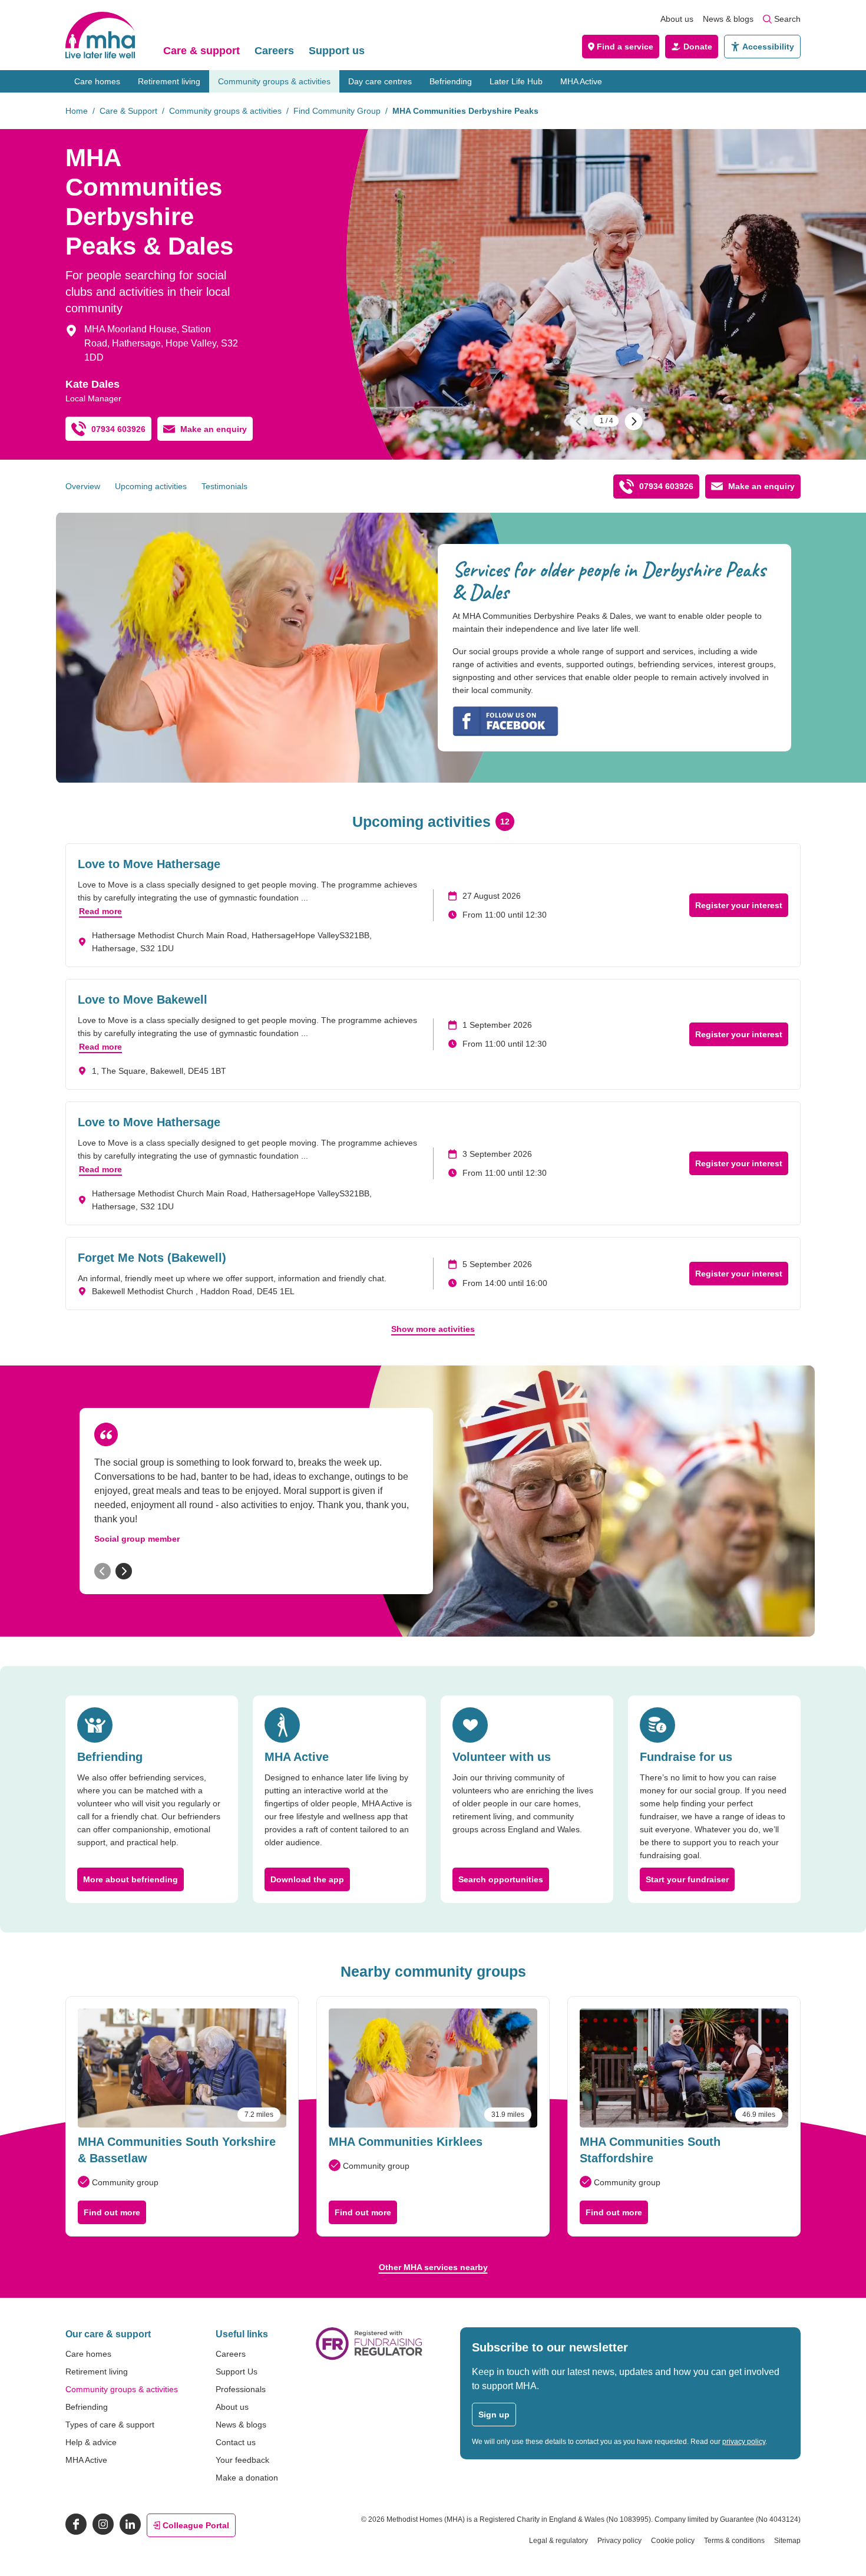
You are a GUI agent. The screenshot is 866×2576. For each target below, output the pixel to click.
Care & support (201, 51)
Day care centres (380, 81)
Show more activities (433, 1329)
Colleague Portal (196, 2525)
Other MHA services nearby (433, 2267)
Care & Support (128, 111)
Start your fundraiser (687, 1879)
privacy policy (744, 2442)
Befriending (451, 81)
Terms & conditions (734, 2541)
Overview (83, 486)
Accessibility (768, 47)
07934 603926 (118, 429)
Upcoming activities (151, 486)
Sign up (494, 2415)
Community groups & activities (274, 81)
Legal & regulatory (558, 2541)
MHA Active (581, 81)
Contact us (236, 2442)
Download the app (307, 1879)
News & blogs (728, 19)
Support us (337, 51)
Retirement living (169, 81)
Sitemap (787, 2541)
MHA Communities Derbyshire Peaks (465, 111)
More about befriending (130, 1879)
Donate (698, 47)
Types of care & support (110, 2425)
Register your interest (739, 905)
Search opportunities (501, 1879)
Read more (100, 911)
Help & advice (91, 2442)
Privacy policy (619, 2541)
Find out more (112, 2212)
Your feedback (242, 2460)
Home (77, 111)
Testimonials (224, 486)
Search (787, 19)
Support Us (237, 2371)
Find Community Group (337, 111)
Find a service (625, 47)
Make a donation (247, 2478)
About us (677, 19)
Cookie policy (673, 2541)
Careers (274, 51)
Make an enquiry (214, 429)
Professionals (241, 2389)
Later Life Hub (516, 81)
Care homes (97, 81)
